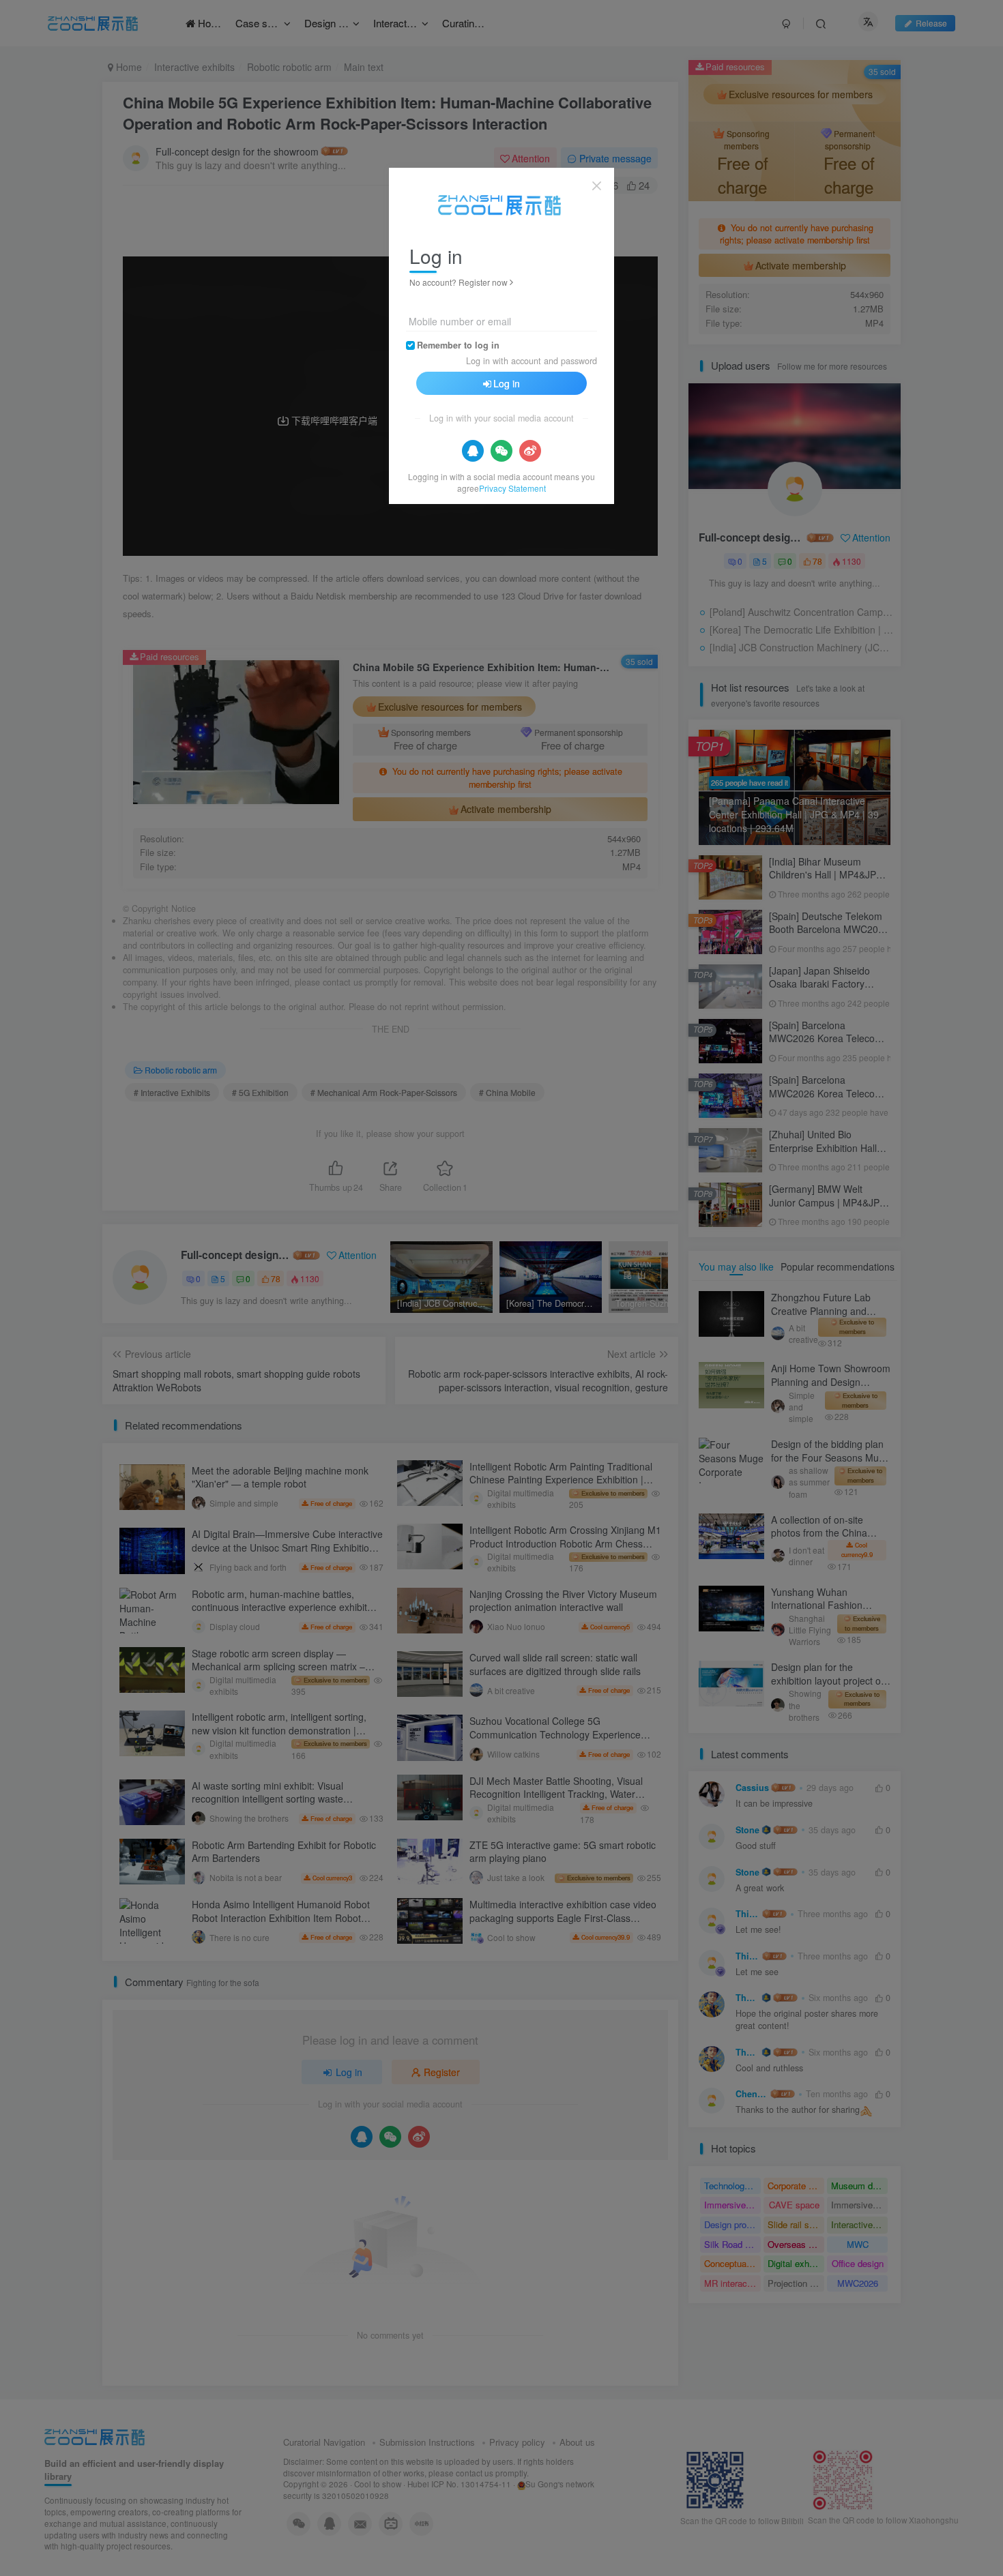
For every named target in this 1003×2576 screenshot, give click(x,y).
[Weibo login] (530, 451)
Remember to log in (458, 345)
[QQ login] (473, 451)
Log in (507, 383)
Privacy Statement (512, 488)
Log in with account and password (532, 361)
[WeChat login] (501, 451)
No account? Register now (459, 282)
